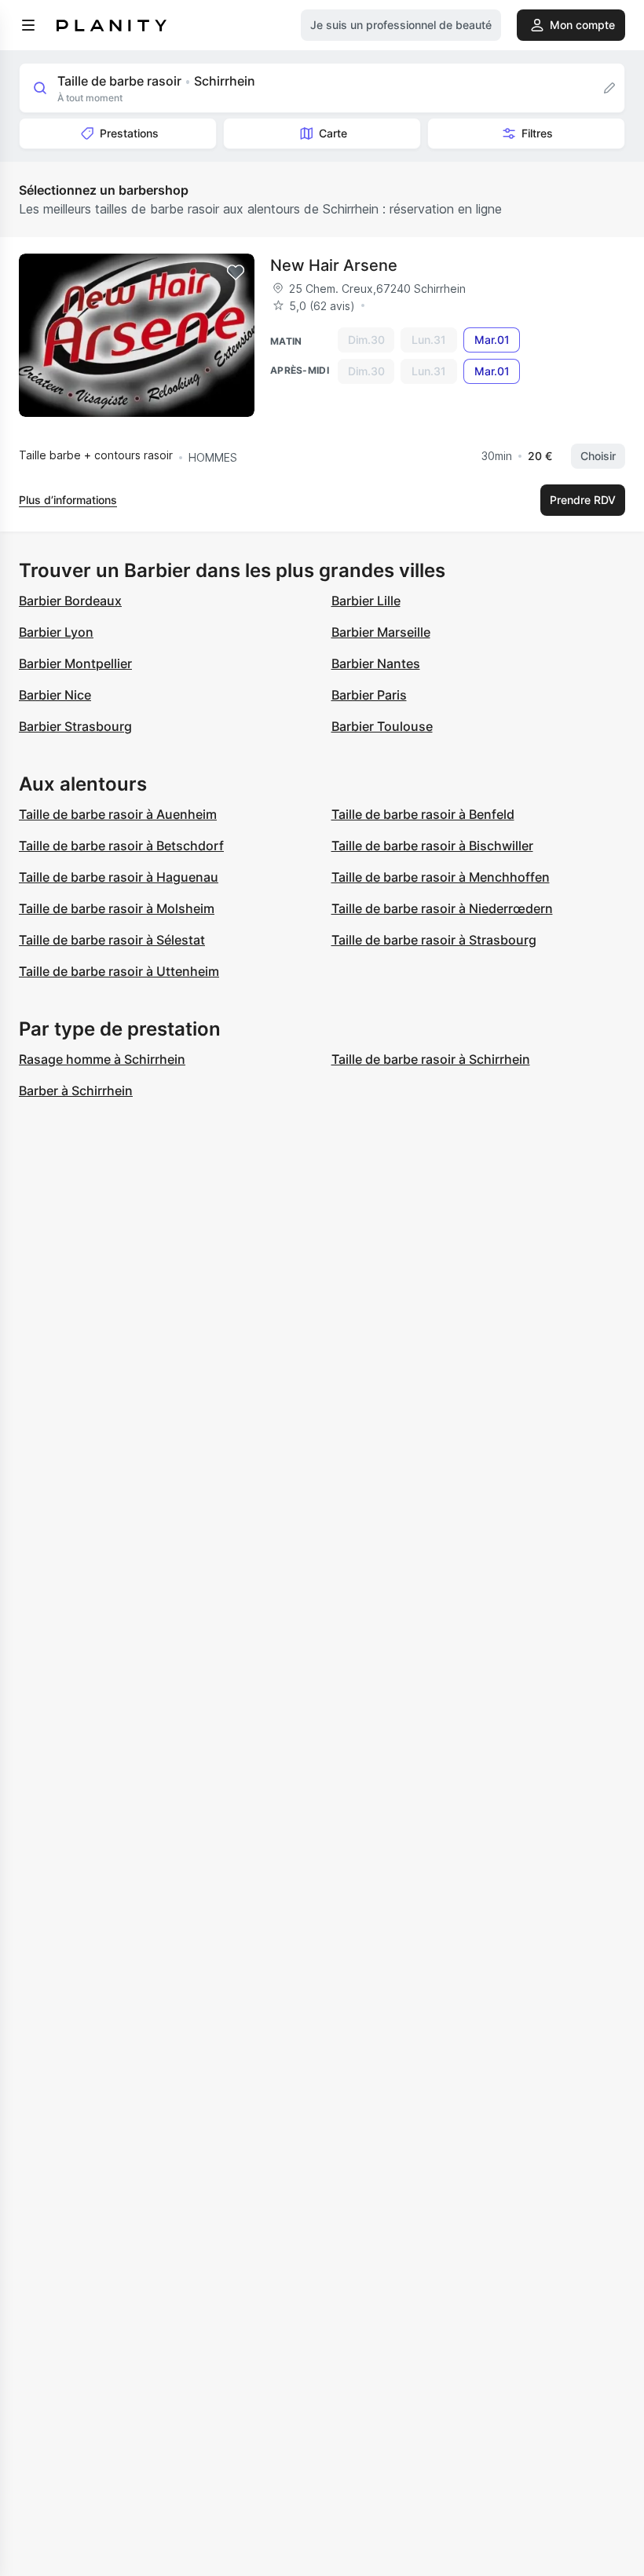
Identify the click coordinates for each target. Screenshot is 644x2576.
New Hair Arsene (334, 265)
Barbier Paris (369, 695)
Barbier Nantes (376, 663)
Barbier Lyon (56, 632)
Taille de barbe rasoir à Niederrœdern (442, 908)
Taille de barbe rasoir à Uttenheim (119, 971)
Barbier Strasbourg (75, 726)
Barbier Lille (366, 601)
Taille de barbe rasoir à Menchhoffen (441, 877)
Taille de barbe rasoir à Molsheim (117, 908)
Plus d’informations (68, 500)
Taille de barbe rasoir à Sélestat (112, 940)
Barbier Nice (55, 695)
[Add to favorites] (236, 272)
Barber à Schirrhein (76, 1091)
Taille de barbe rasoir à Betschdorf (121, 846)
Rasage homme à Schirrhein (102, 1059)
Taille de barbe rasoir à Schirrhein (431, 1059)
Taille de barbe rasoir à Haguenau (119, 877)
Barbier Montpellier (75, 663)
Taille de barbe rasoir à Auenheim (118, 814)
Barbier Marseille (381, 632)
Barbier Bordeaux (70, 601)
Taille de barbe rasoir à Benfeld (423, 814)
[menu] (28, 25)
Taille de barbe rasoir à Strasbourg (434, 940)
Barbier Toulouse (382, 726)
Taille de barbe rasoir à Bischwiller (432, 846)
